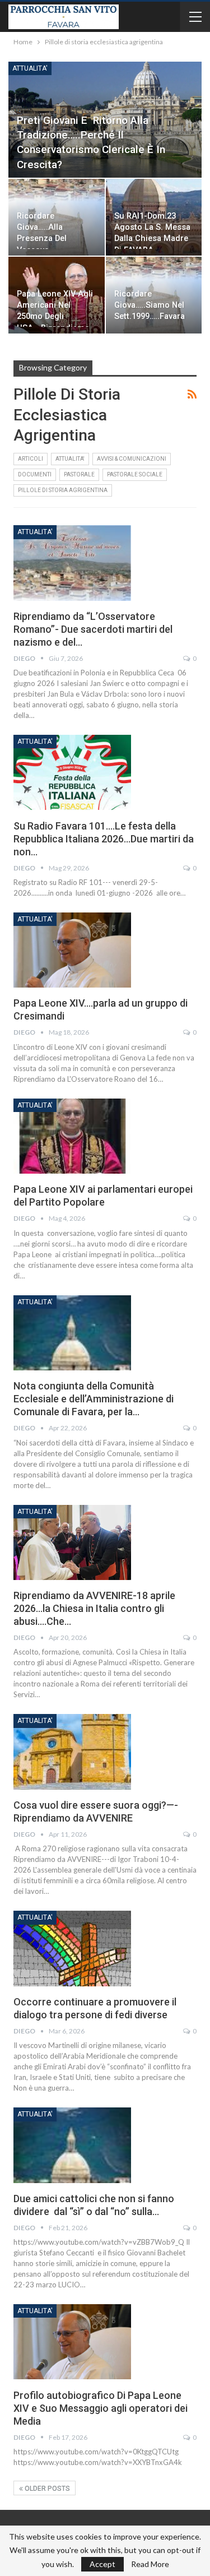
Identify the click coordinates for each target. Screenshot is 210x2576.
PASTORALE (79, 474)
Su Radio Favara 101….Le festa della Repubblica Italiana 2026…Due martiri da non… (104, 839)
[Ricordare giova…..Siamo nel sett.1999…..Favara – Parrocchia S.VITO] (154, 295)
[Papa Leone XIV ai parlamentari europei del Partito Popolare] (72, 1136)
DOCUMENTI (35, 474)
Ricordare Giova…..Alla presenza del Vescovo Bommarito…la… (48, 239)
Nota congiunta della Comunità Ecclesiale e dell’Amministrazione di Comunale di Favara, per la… (94, 1399)
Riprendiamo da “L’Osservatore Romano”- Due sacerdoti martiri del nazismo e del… (93, 629)
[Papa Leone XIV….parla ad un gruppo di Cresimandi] (72, 950)
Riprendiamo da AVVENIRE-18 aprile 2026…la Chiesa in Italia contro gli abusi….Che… (94, 1608)
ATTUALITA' (30, 68)
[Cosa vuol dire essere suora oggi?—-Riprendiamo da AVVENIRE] (72, 1752)
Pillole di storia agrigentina (63, 490)
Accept (102, 2564)
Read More (150, 2564)
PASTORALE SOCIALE (135, 474)
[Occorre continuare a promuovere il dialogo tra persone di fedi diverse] (72, 1948)
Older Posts (46, 2489)
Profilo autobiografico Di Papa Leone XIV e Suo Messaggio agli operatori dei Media (101, 2408)
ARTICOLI (31, 459)
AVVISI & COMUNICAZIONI (132, 459)
